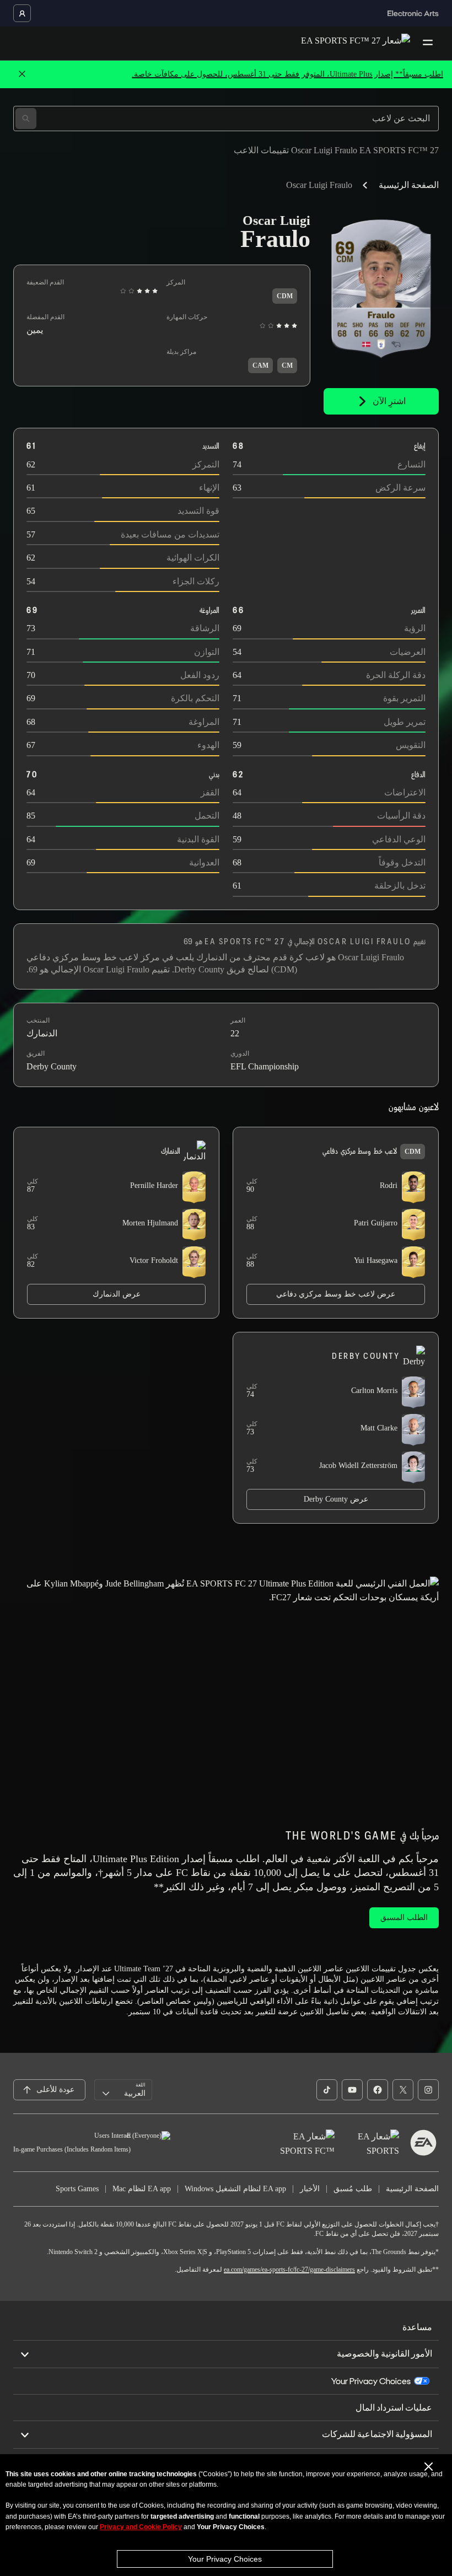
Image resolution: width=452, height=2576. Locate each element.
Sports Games (77, 2189)
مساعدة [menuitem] (417, 2327)
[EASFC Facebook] (378, 2090)
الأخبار (310, 2189)
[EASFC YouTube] (352, 2090)
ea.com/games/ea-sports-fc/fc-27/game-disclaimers (289, 2270)
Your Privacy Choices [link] (371, 2381)
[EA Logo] (423, 2143)
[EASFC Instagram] (428, 2090)
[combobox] (123, 2090)
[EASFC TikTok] (327, 2090)
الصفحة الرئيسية (409, 185)
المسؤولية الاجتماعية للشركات (377, 2434)
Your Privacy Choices (225, 2559)
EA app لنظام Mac (142, 2189)
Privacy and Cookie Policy (141, 2527)
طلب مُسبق (353, 2189)
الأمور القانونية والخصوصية (384, 2354)
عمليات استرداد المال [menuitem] (394, 2408)
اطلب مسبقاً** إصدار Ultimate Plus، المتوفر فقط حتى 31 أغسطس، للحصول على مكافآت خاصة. (287, 74)
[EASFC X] (403, 2090)
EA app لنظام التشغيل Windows (235, 2189)
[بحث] (26, 119)
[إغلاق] (22, 74)
